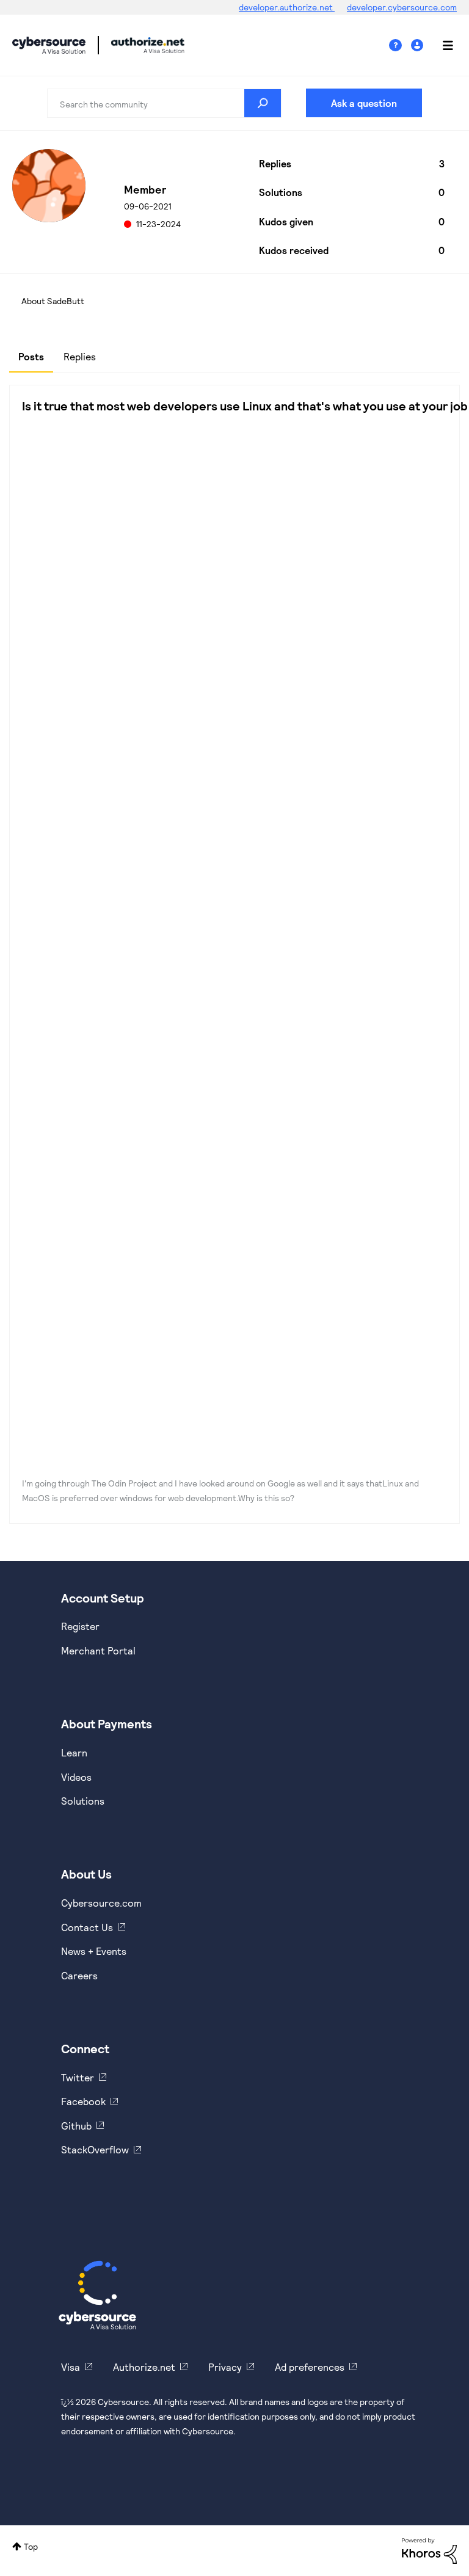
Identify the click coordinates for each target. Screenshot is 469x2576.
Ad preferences (310, 2367)
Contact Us (87, 1927)
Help (400, 45)
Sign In (419, 45)
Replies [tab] (80, 356)
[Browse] (442, 45)
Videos (76, 1777)
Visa (71, 2367)
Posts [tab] (31, 356)
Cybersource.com (101, 1903)
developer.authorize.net (287, 7)
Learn (74, 1752)
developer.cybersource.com (402, 7)
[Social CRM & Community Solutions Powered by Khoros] (429, 2550)
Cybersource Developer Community (49, 45)
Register (80, 1626)
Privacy (225, 2367)
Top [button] (31, 2546)
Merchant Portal (98, 1650)
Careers (79, 1975)
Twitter (78, 2077)
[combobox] (164, 103)
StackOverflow (95, 2149)
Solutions (83, 1801)
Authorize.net (144, 2367)
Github (76, 2126)
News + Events (94, 1951)
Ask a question (364, 103)
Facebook (83, 2101)
